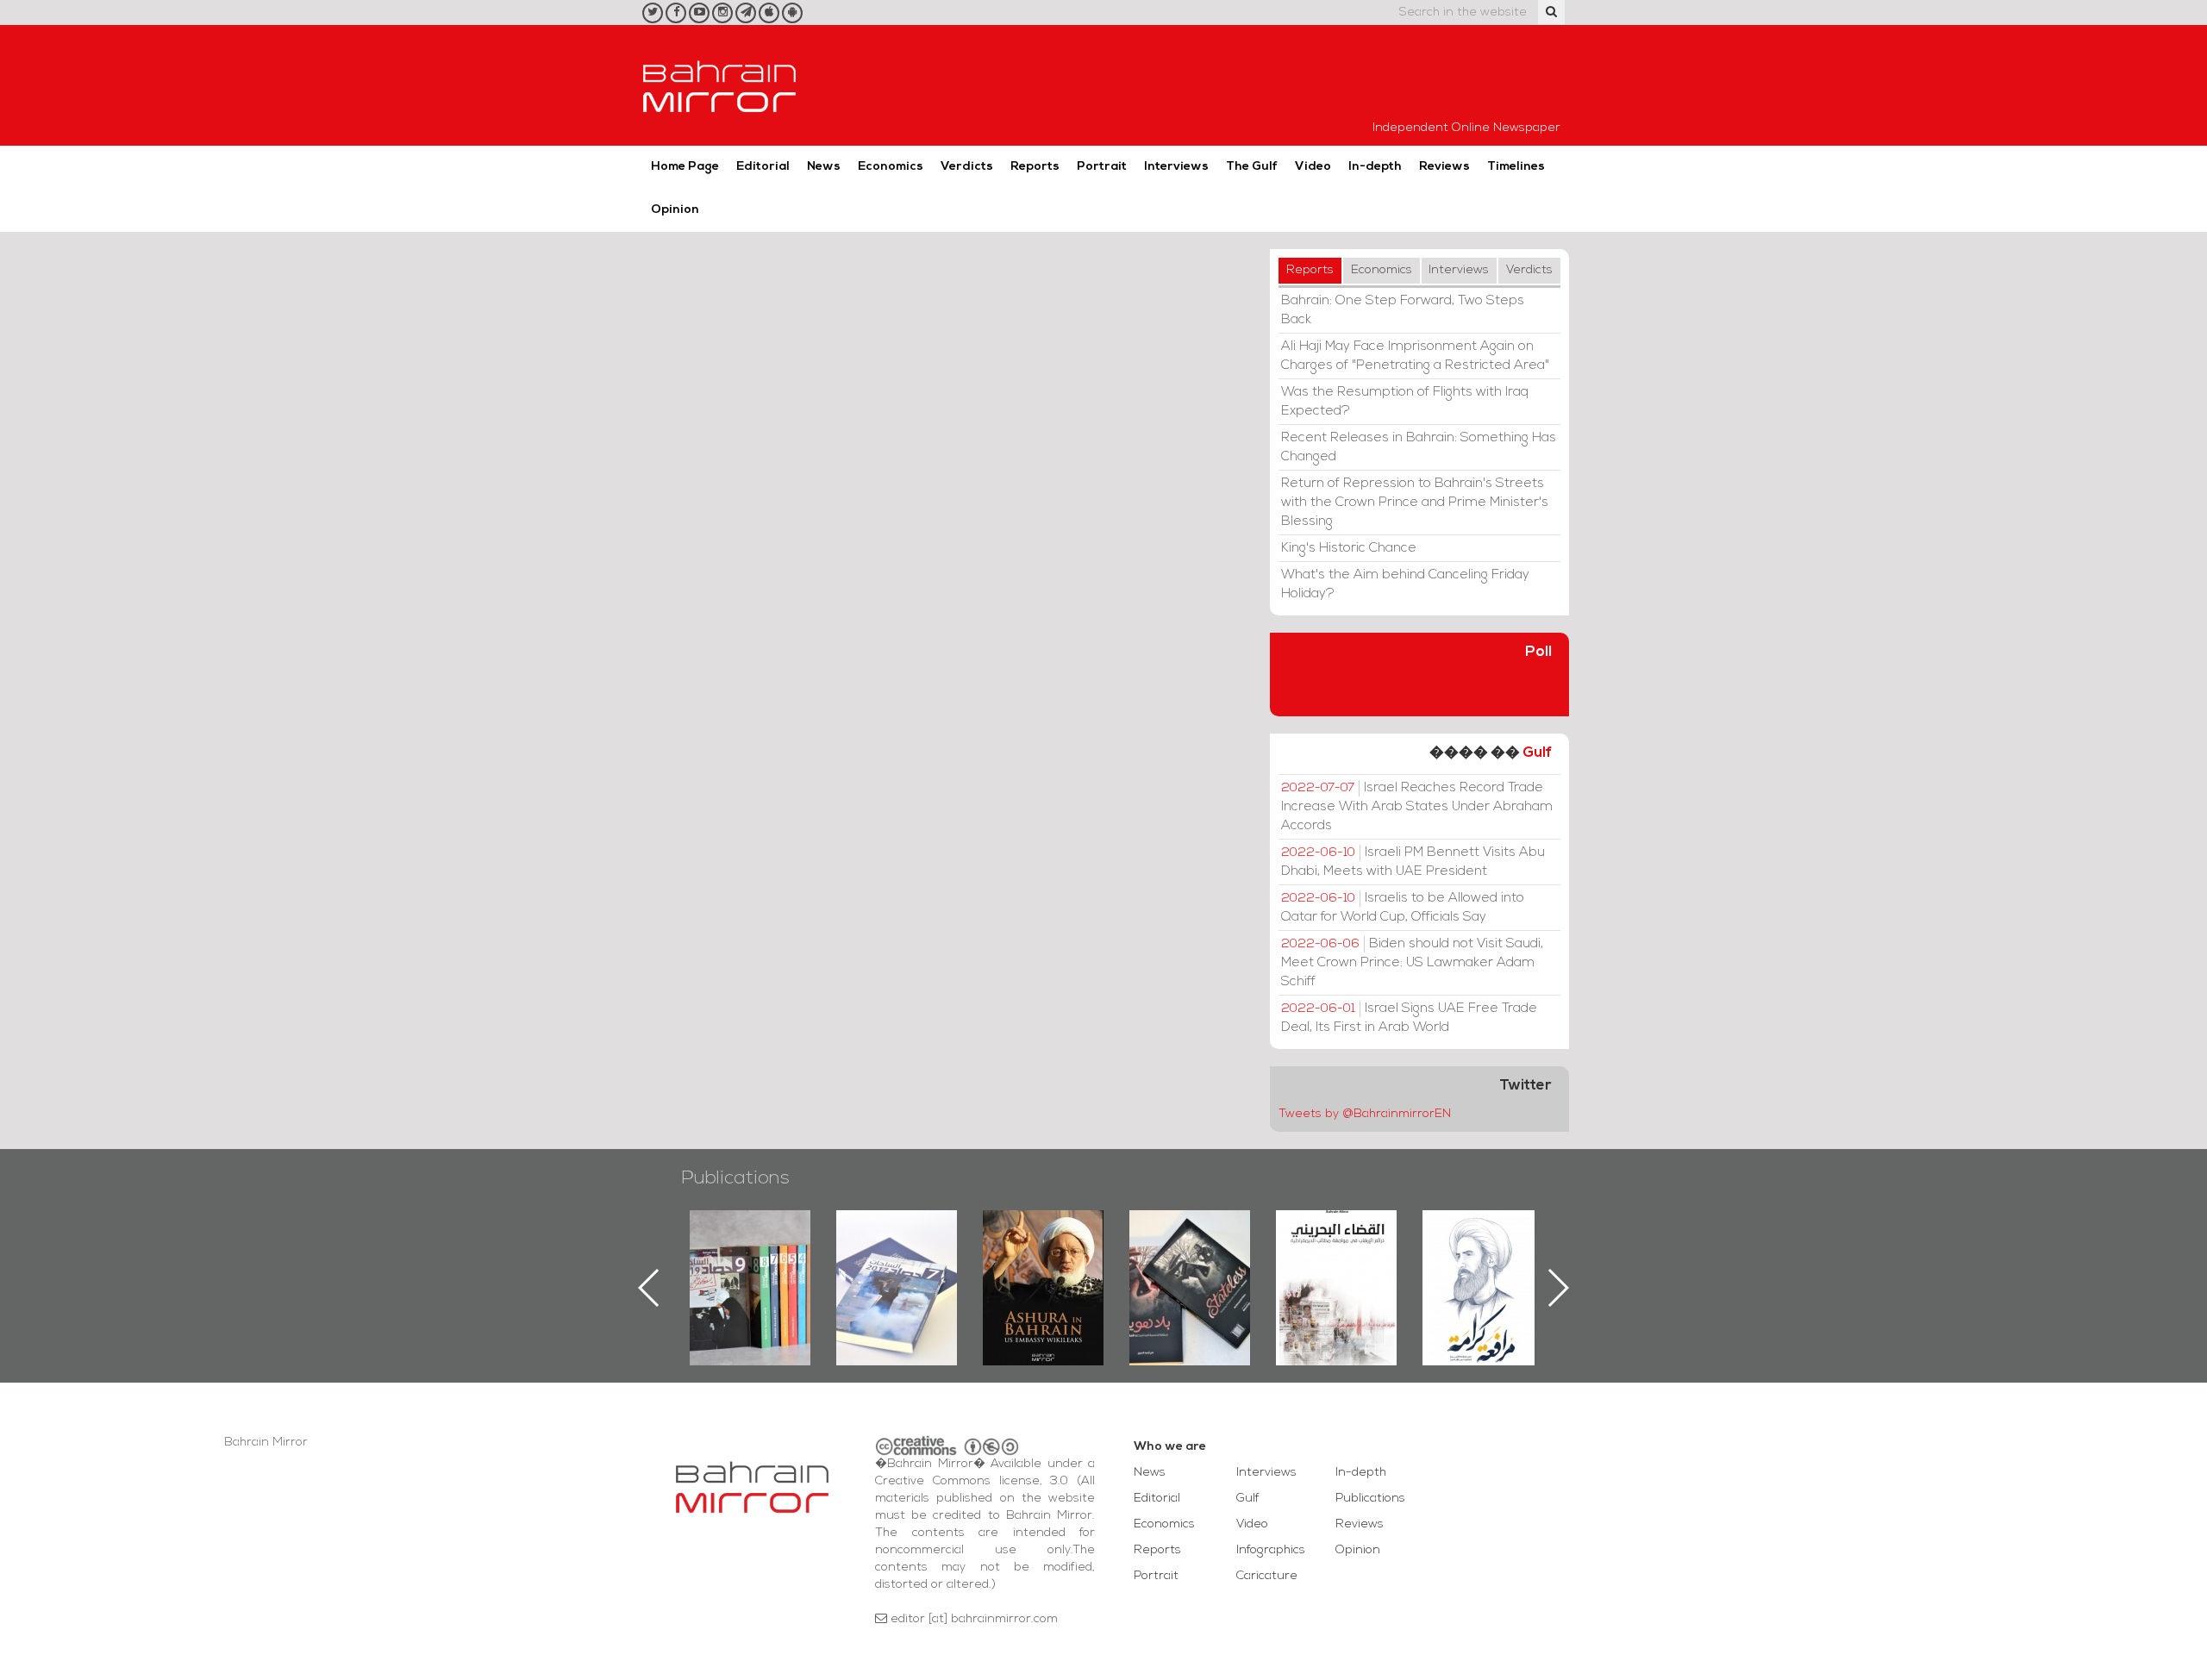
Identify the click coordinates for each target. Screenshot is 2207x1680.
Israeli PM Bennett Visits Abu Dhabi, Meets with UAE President (1413, 862)
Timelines (1516, 167)
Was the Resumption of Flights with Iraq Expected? (1405, 402)
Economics (891, 167)
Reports (1035, 167)
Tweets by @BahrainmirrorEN (1365, 1114)
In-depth (1375, 167)
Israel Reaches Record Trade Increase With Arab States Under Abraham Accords (1417, 807)
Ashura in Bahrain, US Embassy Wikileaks (897, 1260)
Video (1313, 167)
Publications (735, 1179)
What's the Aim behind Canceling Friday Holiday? (1405, 584)
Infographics (1271, 1550)
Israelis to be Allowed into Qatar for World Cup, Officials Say (1403, 908)
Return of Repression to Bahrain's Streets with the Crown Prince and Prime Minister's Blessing (1415, 503)
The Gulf (1252, 167)
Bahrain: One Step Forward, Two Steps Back (1403, 310)
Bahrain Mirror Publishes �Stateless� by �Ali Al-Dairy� (1043, 1260)
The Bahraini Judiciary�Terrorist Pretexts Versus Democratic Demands (1192, 1271)
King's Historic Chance (1349, 548)
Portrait (1102, 167)
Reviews (1444, 167)
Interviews (1176, 167)
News (824, 167)
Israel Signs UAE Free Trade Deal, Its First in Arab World (1409, 1018)
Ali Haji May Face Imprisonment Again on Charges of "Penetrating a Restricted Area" (1415, 356)
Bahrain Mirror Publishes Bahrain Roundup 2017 (750, 1260)
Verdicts (967, 167)
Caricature (1267, 1576)
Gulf (1537, 753)
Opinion (675, 210)
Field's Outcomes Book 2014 (1483, 1240)
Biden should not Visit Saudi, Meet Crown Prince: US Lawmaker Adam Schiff (1412, 963)
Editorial (763, 167)
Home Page (685, 167)
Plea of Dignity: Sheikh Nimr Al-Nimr (1336, 1250)
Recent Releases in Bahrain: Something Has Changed (1419, 447)
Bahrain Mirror (720, 85)
